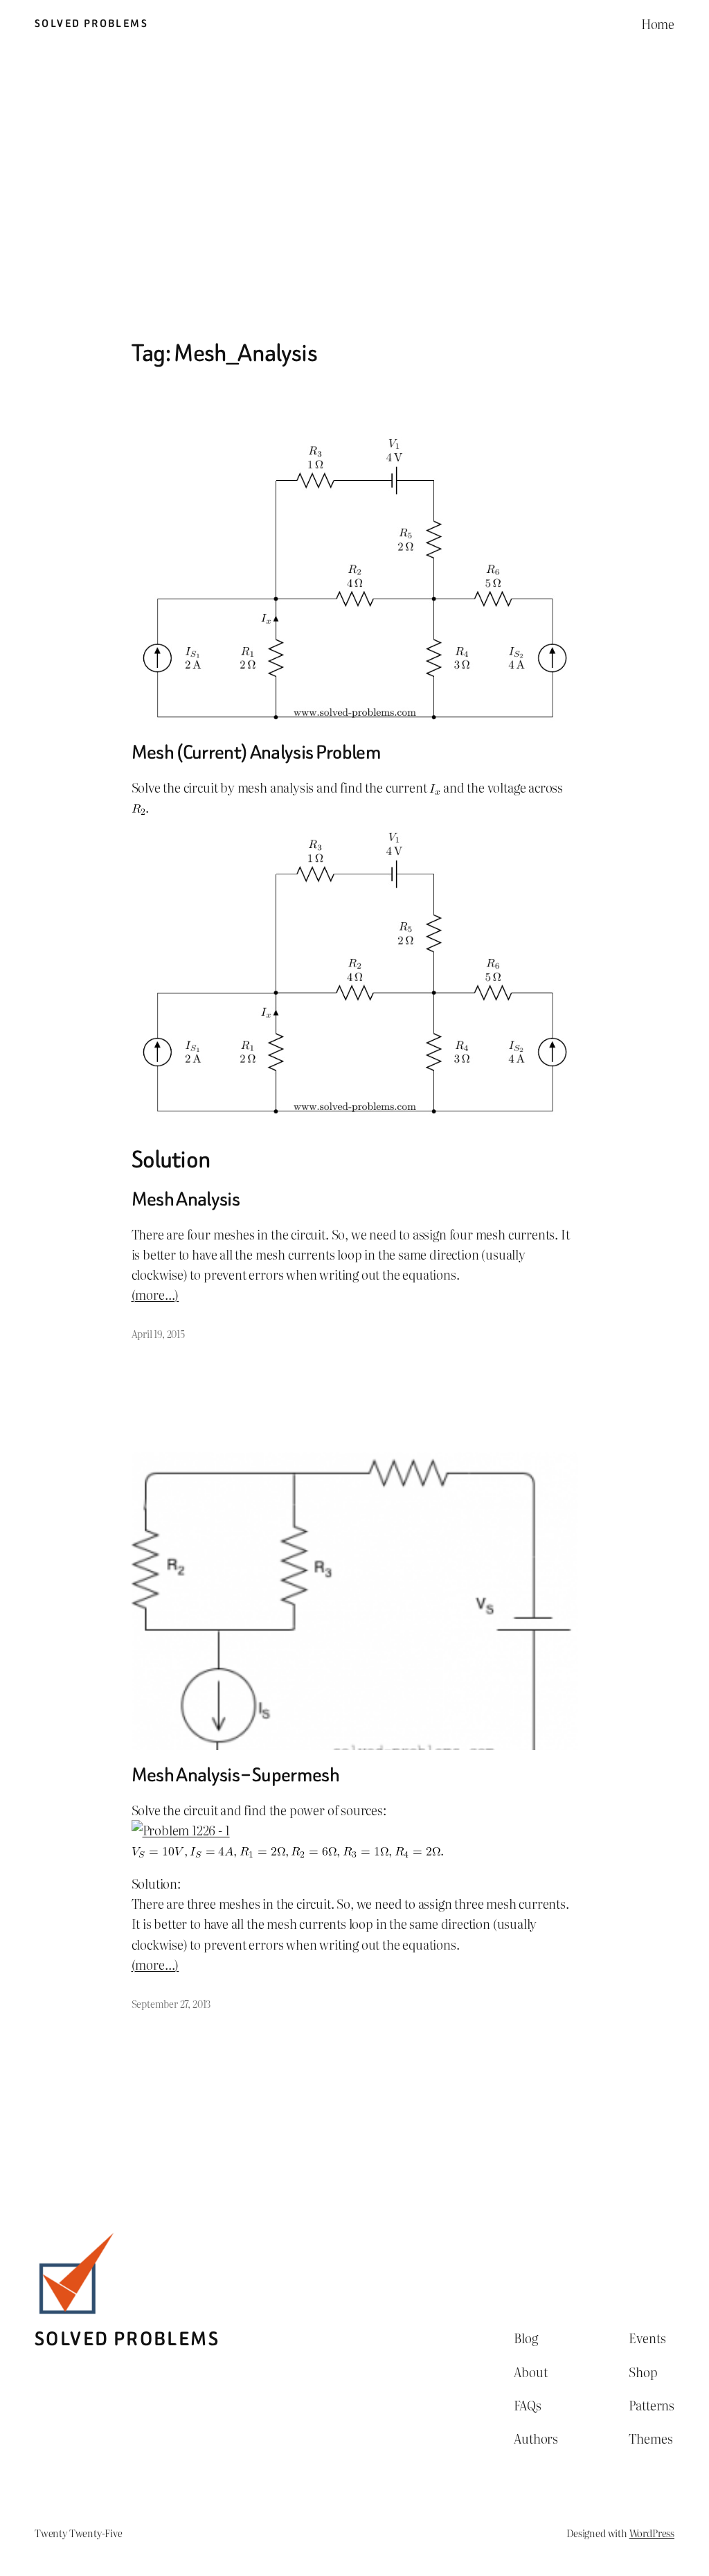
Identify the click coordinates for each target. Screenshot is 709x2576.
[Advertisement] (354, 193)
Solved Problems (91, 24)
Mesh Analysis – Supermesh (236, 1775)
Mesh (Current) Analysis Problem (257, 752)
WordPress (652, 2533)
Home (658, 24)
